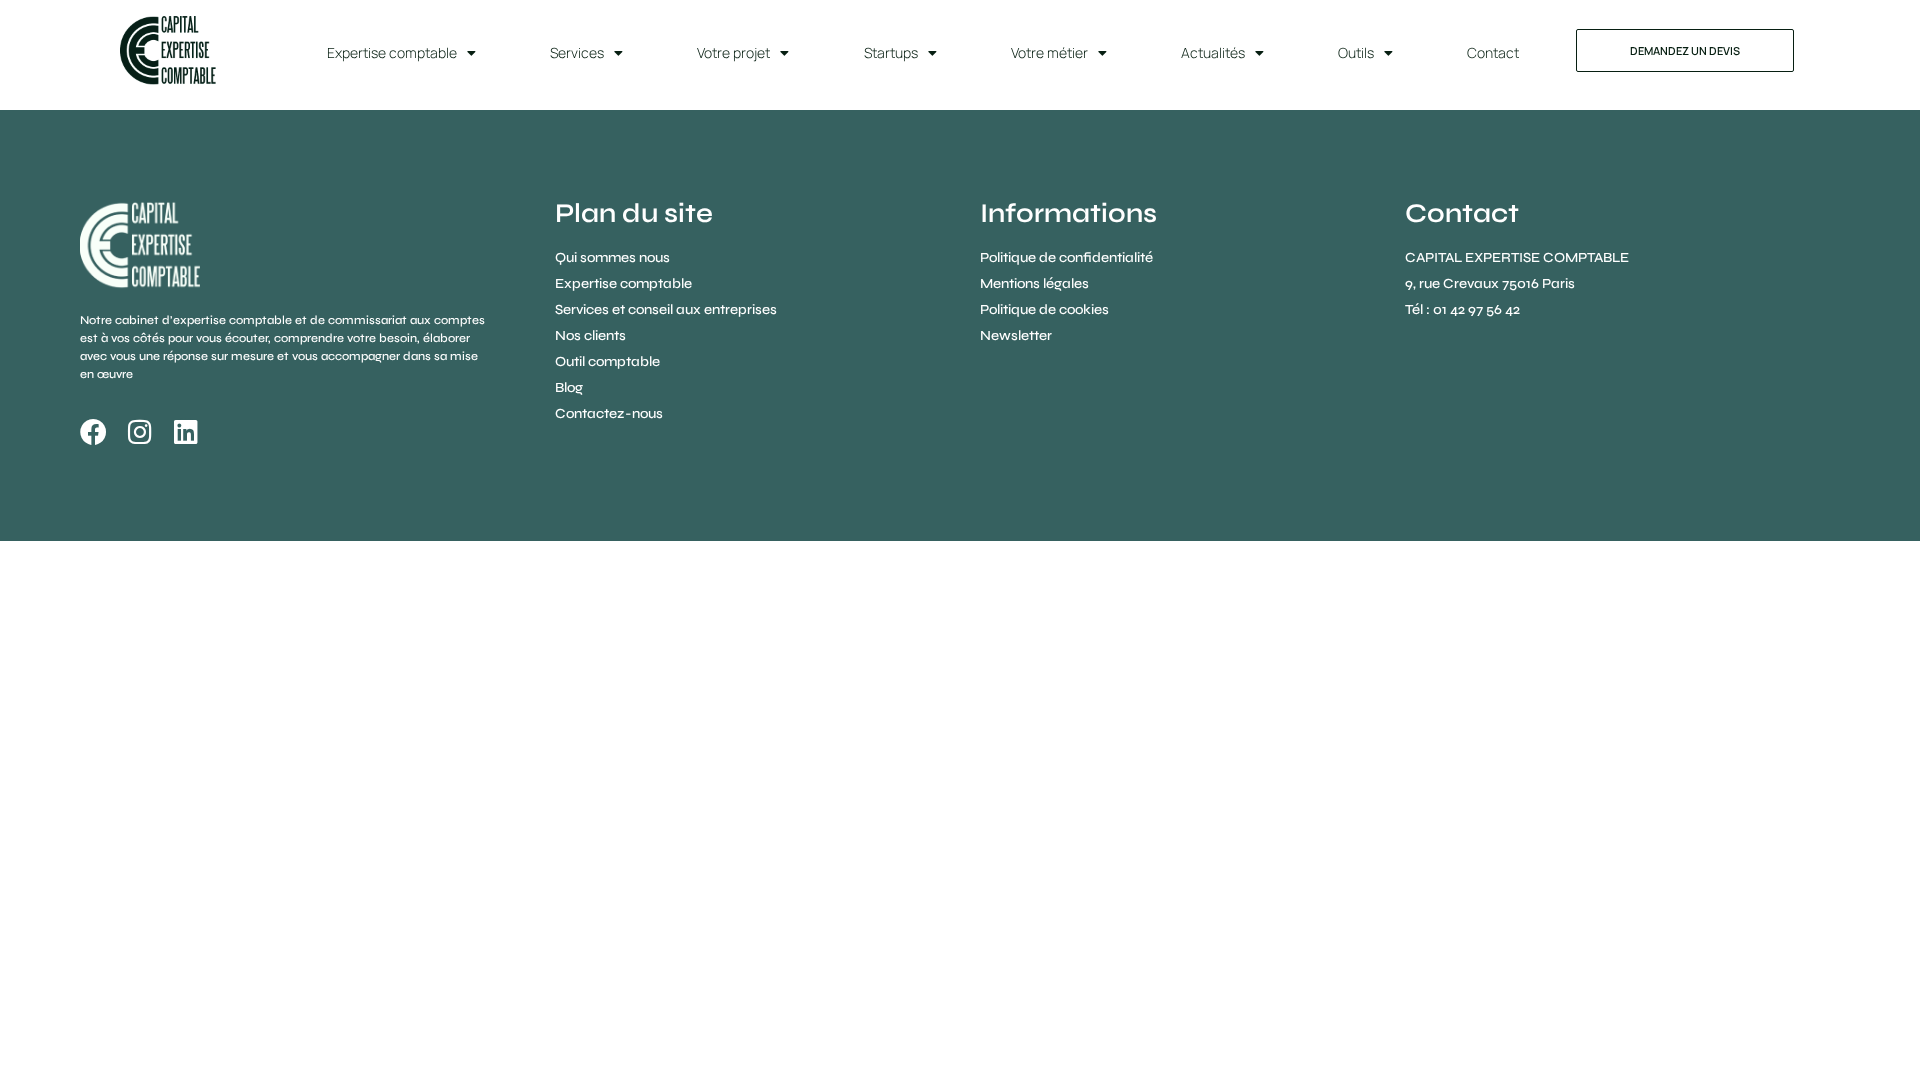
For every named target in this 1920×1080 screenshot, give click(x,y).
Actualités (1213, 52)
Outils (1356, 52)
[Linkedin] (185, 431)
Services (577, 52)
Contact (1493, 52)
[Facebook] (93, 431)
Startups (891, 52)
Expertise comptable (392, 52)
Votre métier (1049, 52)
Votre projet (733, 52)
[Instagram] (139, 431)
